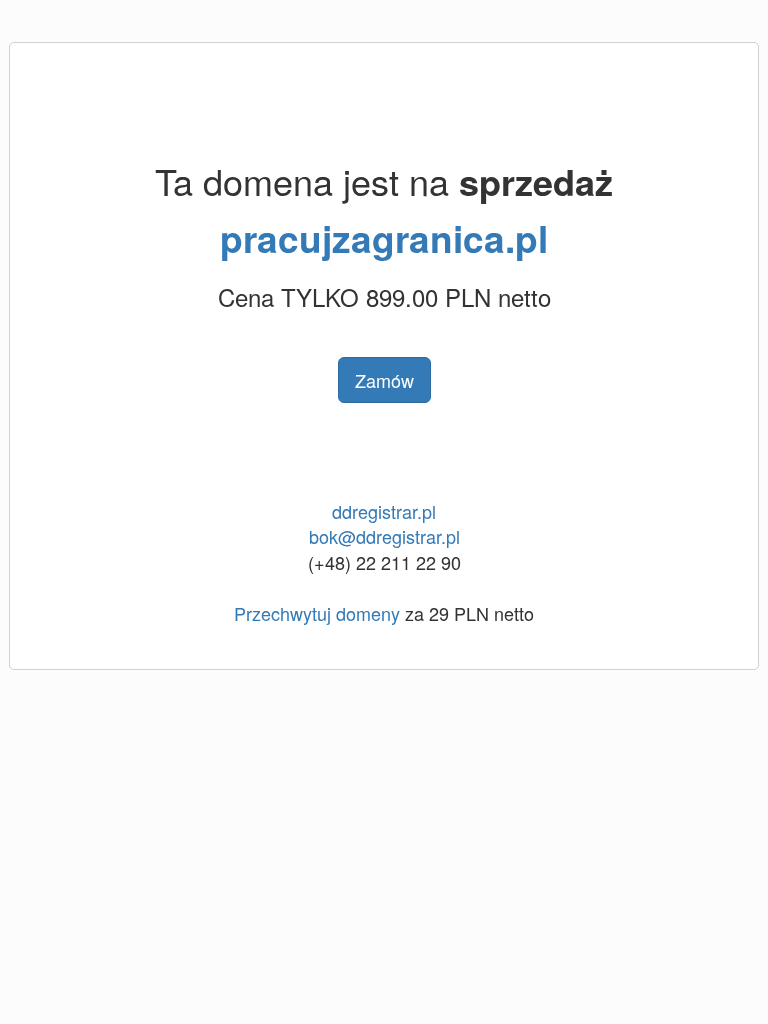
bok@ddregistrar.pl (384, 536)
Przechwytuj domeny (317, 613)
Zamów (384, 380)
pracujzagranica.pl (384, 237)
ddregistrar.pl (384, 511)
